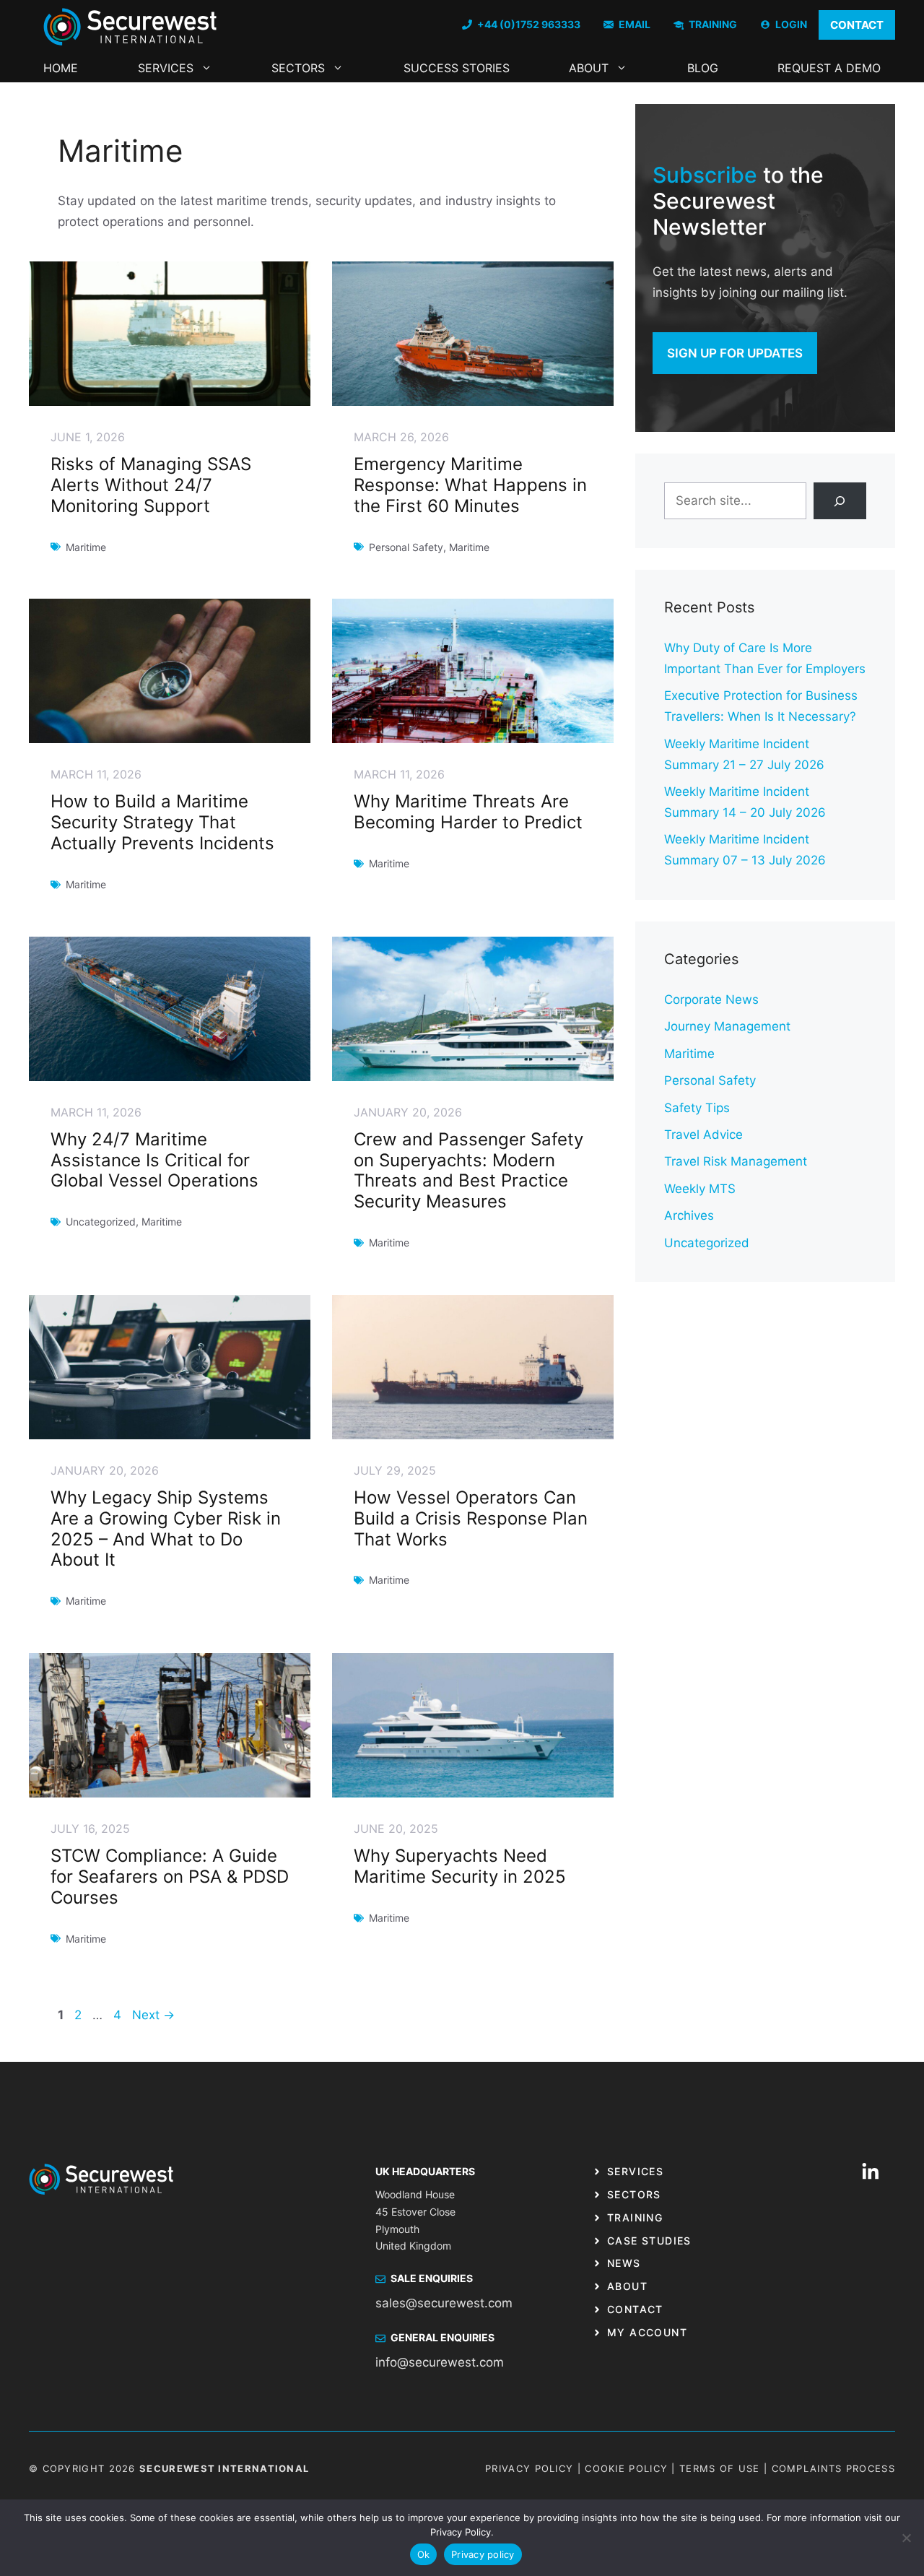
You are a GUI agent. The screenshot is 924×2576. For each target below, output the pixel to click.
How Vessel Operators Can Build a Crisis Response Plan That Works (471, 1518)
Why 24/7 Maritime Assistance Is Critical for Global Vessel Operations (154, 1160)
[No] (906, 2538)
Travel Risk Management (736, 1161)
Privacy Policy (529, 2468)
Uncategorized (707, 1243)
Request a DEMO (829, 68)
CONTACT (857, 25)
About (589, 68)
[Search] (840, 501)
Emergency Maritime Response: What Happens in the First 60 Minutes (470, 485)
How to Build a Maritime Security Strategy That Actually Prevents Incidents (162, 822)
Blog (703, 68)
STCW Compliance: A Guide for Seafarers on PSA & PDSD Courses (170, 1877)
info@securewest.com (440, 2362)
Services (166, 68)
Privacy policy (483, 2554)
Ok (424, 2554)
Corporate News (711, 999)
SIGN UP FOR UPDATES (735, 353)
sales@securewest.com (444, 2303)
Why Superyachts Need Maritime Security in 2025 (460, 1866)
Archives (689, 1215)
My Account (647, 2332)
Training (635, 2217)
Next (153, 2015)
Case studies (649, 2241)
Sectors (298, 68)
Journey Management (727, 1026)
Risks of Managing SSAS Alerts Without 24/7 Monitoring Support (151, 485)
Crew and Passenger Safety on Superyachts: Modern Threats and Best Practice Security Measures (468, 1170)
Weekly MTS (700, 1189)
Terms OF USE (720, 2468)
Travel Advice (703, 1135)
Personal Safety (710, 1080)
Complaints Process (833, 2468)
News (624, 2263)
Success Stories (457, 68)
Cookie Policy (626, 2468)
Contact (635, 2309)
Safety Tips (697, 1108)
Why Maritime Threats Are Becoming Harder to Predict (468, 812)
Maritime (689, 1054)
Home (61, 68)
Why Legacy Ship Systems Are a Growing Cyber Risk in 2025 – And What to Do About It (166, 1528)
